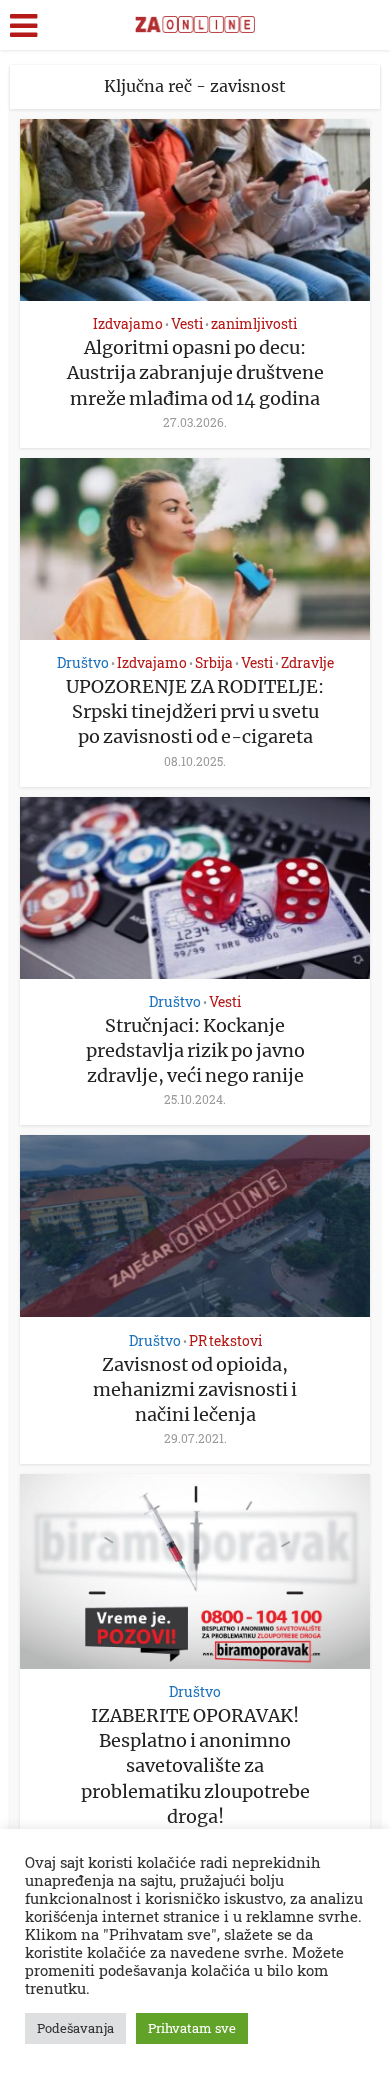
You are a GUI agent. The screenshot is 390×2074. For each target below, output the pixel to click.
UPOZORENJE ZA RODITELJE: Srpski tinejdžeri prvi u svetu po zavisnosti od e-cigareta (195, 711)
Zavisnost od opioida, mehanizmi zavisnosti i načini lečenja (195, 1389)
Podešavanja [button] (75, 2028)
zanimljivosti (254, 323)
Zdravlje (307, 662)
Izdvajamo (128, 323)
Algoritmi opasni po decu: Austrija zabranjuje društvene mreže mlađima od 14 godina (195, 372)
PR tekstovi (225, 1340)
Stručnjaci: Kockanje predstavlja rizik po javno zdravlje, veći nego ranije (195, 1050)
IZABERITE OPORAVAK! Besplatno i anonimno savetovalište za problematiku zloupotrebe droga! (195, 1766)
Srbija (214, 662)
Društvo (83, 662)
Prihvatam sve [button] (192, 2028)
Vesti (187, 323)
